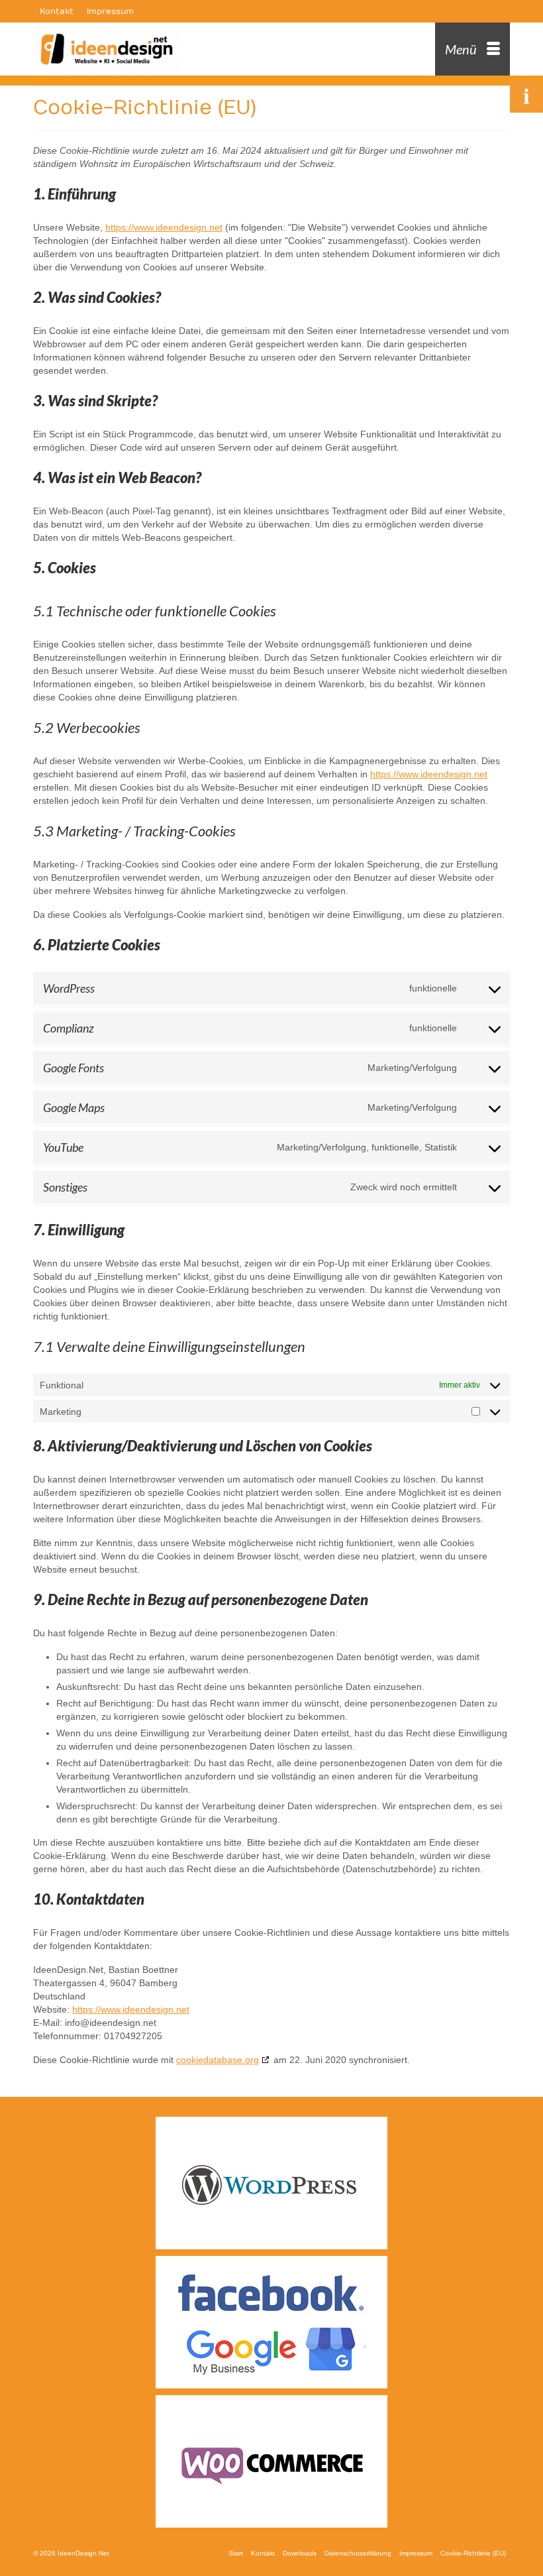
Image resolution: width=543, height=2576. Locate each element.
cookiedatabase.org (218, 2060)
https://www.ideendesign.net (164, 227)
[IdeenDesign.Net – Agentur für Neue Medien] (210, 49)
